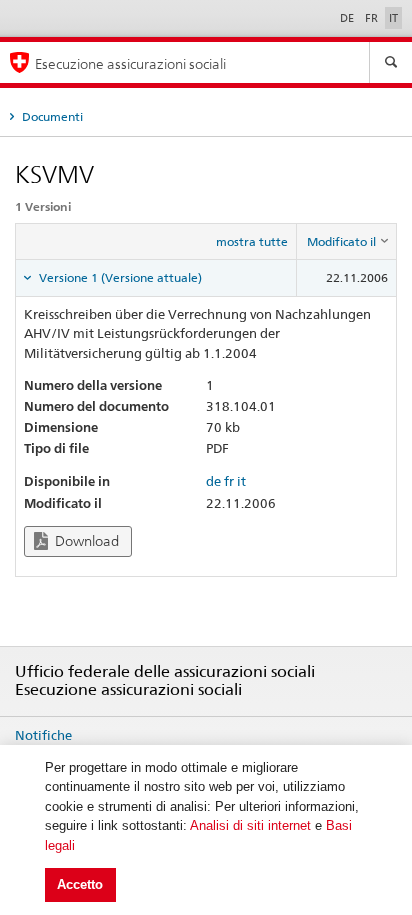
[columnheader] (347, 242)
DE (348, 18)
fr (229, 481)
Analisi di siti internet (250, 825)
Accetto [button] (80, 884)
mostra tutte (252, 241)
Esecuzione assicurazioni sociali (130, 63)
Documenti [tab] (51, 116)
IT (393, 18)
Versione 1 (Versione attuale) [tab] (119, 277)
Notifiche (43, 735)
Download (85, 541)
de (213, 481)
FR (373, 18)
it (241, 481)
